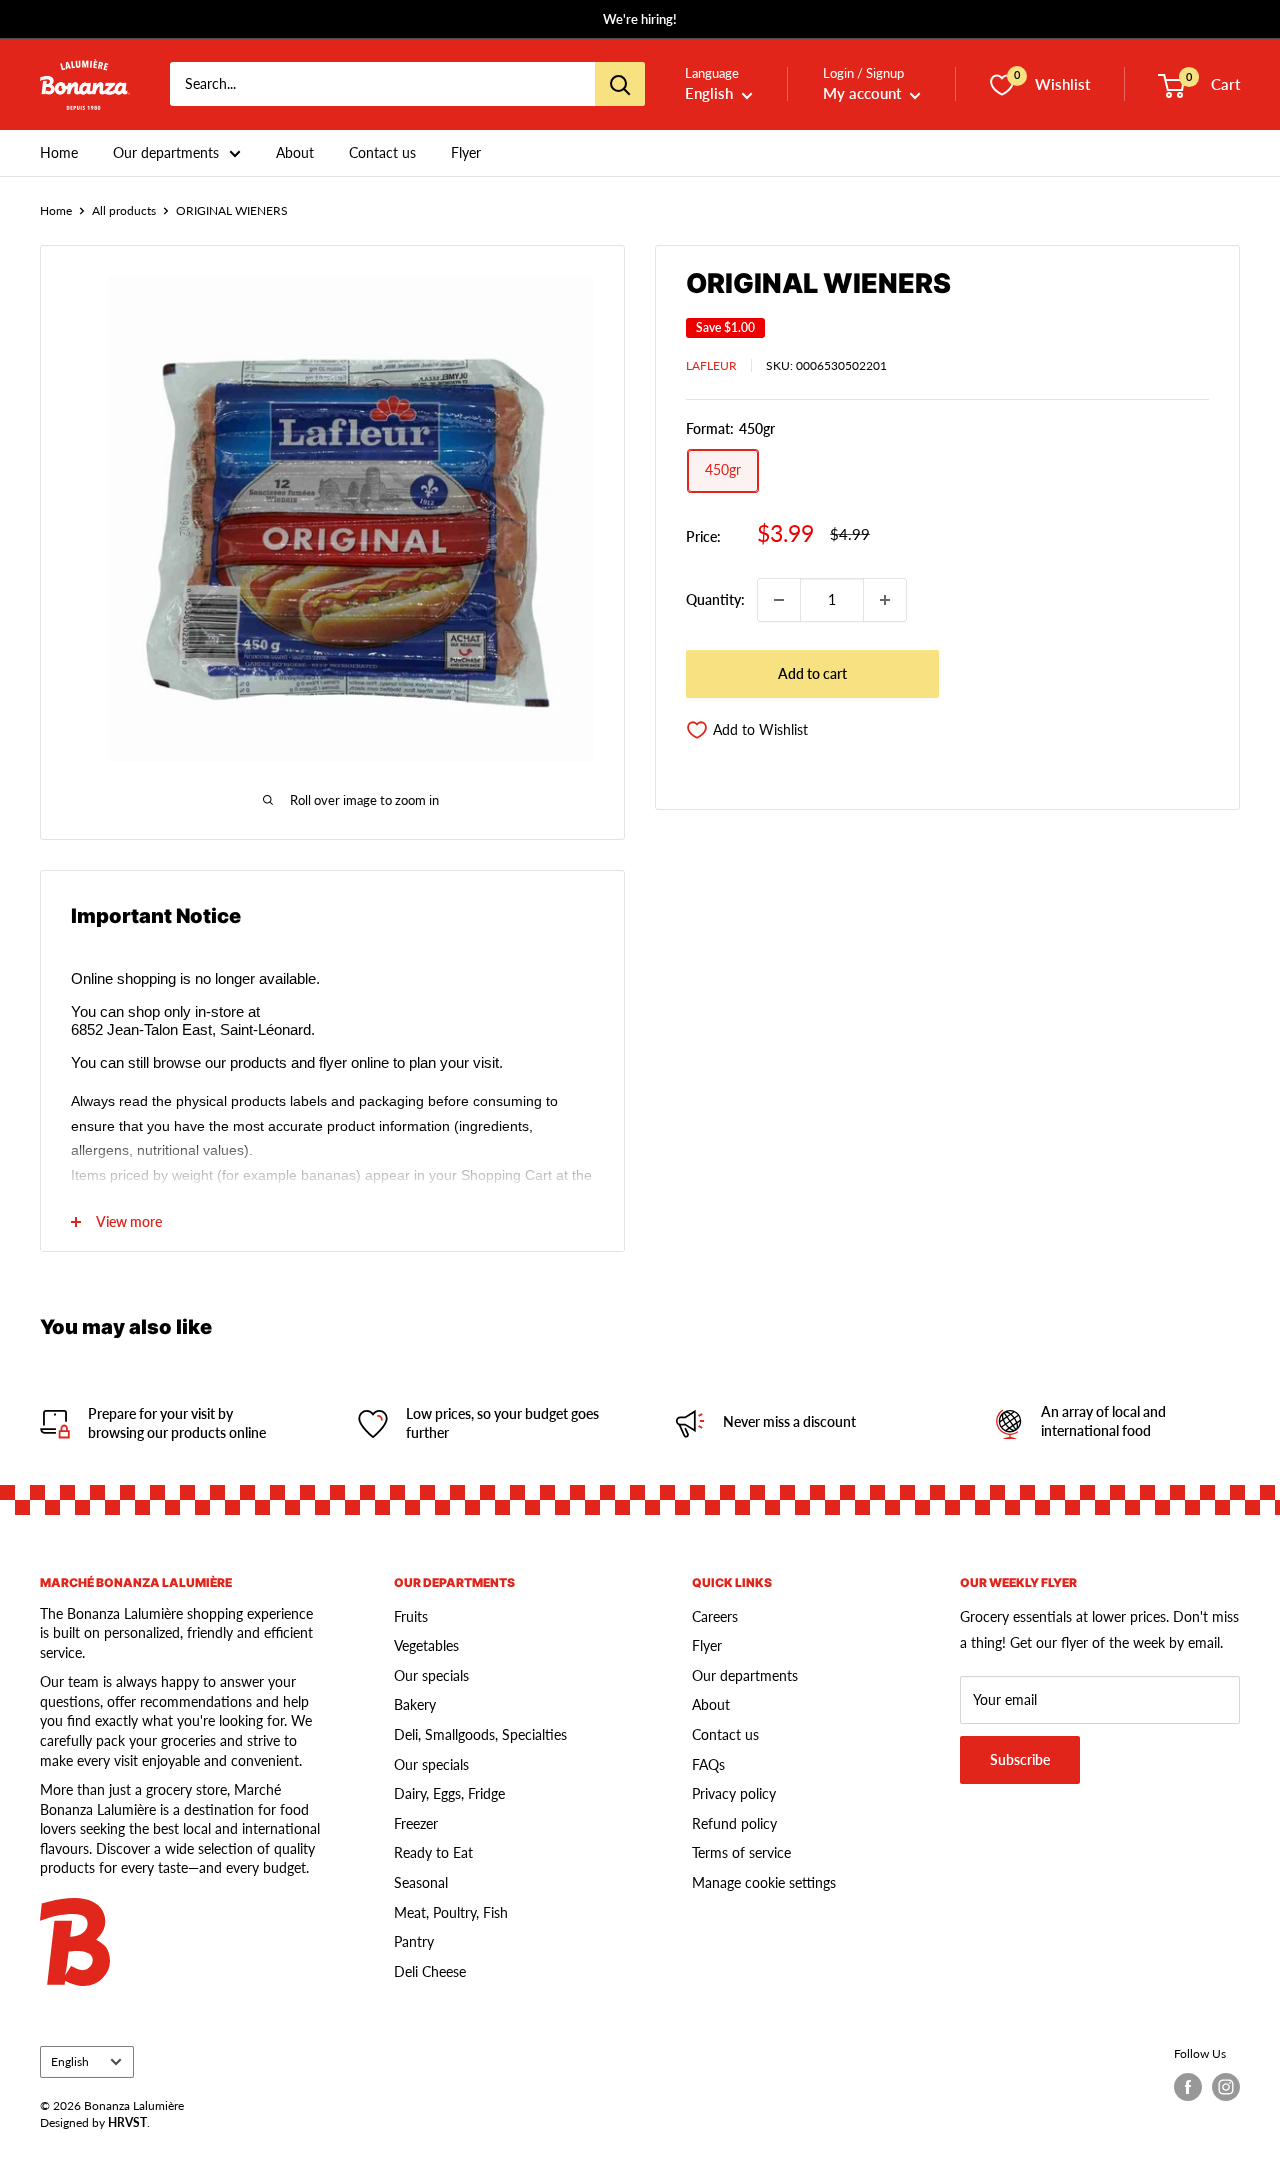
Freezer (416, 1823)
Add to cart (812, 673)
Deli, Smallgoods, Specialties (480, 1734)
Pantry (414, 1941)
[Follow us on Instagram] (1226, 2087)
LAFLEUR (711, 365)
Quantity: (715, 599)
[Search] (620, 85)
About (295, 152)
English (70, 2061)
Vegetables (426, 1645)
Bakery (415, 1704)
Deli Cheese (430, 1971)
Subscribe (1020, 1759)
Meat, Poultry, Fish (451, 1912)
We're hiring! (640, 19)
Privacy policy (734, 1793)
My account (864, 94)
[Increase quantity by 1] (885, 600)
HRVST (127, 2122)
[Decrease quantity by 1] (779, 600)
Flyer (466, 152)
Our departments (166, 152)
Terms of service (741, 1852)
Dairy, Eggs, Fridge (449, 1793)
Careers (715, 1616)
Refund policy (734, 1823)
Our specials (431, 1675)
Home (59, 152)
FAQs (708, 1764)
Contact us (382, 152)
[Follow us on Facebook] (1188, 2087)
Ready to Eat (433, 1852)
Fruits (411, 1616)
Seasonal (421, 1882)
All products (124, 210)
